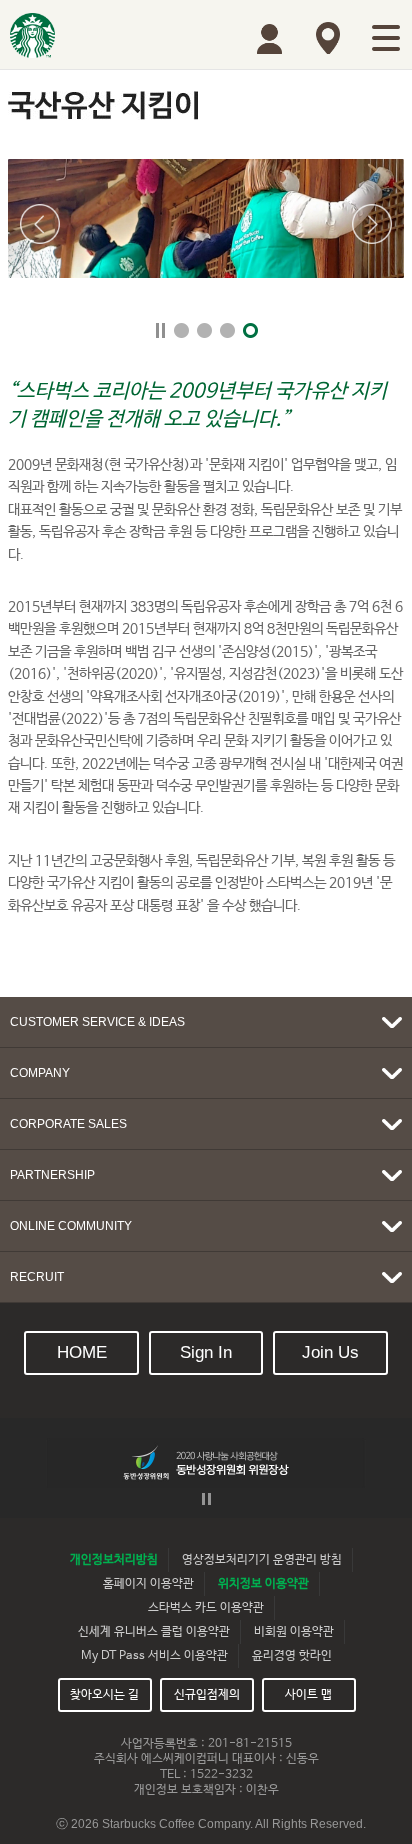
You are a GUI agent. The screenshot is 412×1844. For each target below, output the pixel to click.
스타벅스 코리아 (32, 35)
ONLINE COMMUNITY (71, 1226)
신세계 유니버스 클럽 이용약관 (154, 1632)
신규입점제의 (207, 1695)
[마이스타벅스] (269, 39)
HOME (82, 1352)
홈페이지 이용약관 (148, 1584)
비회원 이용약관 (294, 1632)
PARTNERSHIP (52, 1175)
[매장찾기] (328, 38)
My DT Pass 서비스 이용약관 (154, 1656)
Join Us (330, 1352)
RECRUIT (37, 1277)
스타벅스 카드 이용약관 (206, 1608)
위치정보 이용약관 (263, 1584)
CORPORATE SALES (68, 1124)
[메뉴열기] (386, 38)
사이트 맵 (308, 1695)
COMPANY (40, 1073)
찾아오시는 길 (104, 1695)
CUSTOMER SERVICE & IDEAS (97, 1022)
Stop (160, 330)
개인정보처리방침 (114, 1560)
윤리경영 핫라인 (292, 1656)
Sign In (206, 1352)
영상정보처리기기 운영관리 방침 (262, 1560)
